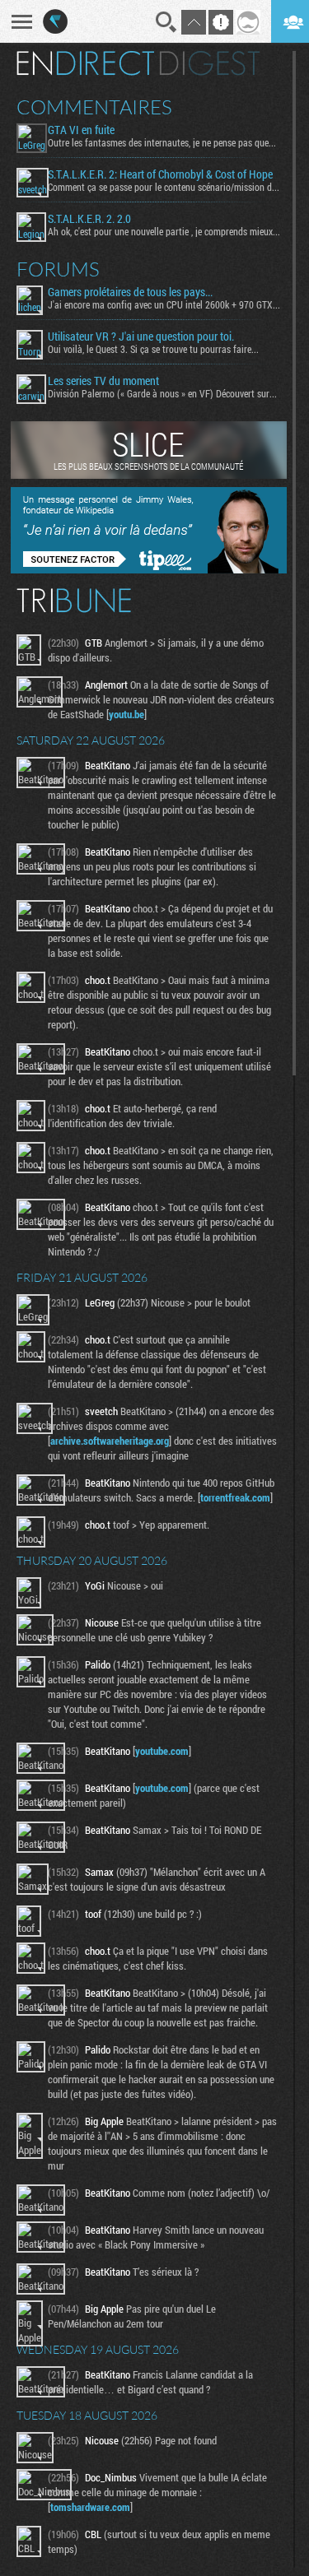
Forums (58, 269)
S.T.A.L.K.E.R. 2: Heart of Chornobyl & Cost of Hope (160, 174)
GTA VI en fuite (81, 130)
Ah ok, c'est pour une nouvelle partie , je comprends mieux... (164, 231)
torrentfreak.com (235, 1497)
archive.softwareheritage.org (110, 1441)
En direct (85, 63)
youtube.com (162, 1751)
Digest (210, 63)
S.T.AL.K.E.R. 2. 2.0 (89, 219)
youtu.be (126, 714)
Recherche (166, 22)
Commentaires (94, 107)
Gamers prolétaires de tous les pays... (130, 292)
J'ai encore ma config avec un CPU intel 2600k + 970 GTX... (164, 304)
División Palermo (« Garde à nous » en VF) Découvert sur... (162, 393)
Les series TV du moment (103, 381)
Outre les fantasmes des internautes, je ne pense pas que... (162, 142)
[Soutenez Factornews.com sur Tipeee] (149, 569)
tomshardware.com (90, 2507)
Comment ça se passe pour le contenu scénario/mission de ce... (164, 187)
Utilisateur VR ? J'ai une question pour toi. (141, 337)
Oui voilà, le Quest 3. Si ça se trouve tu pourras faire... (153, 349)
